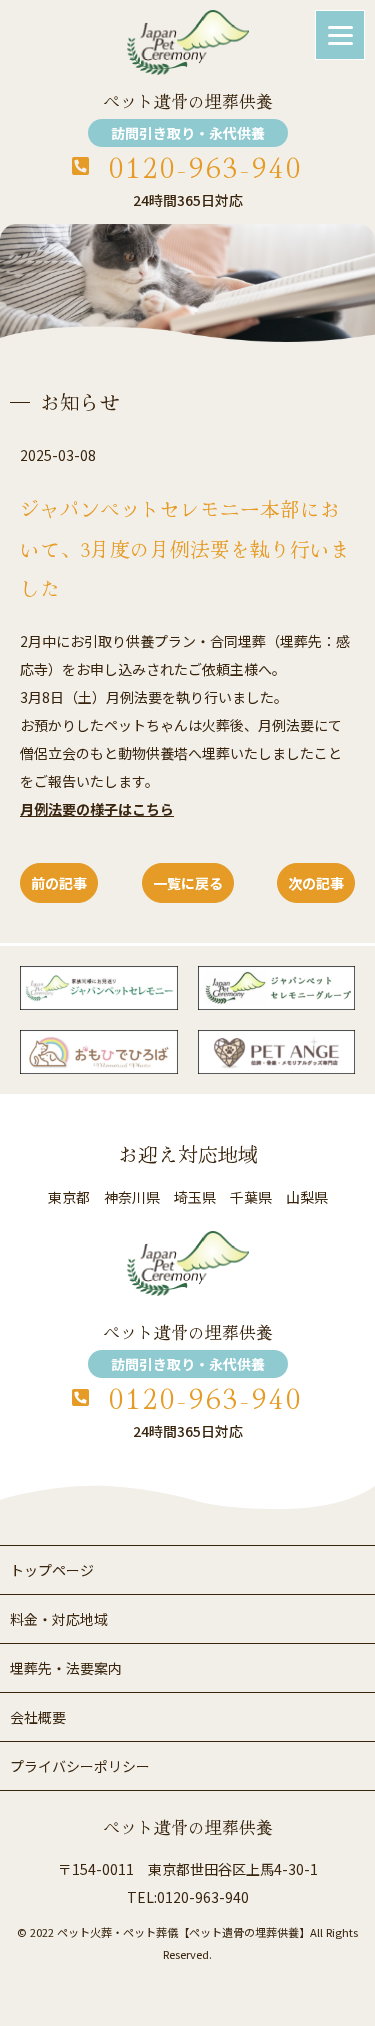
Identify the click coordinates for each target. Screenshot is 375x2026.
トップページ (52, 1570)
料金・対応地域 (59, 1619)
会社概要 (38, 1717)
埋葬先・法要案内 (66, 1668)
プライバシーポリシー (80, 1766)
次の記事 (316, 883)
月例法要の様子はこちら (97, 809)
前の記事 (59, 883)
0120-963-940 (206, 166)
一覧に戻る (188, 883)
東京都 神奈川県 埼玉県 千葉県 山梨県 (188, 1197)
